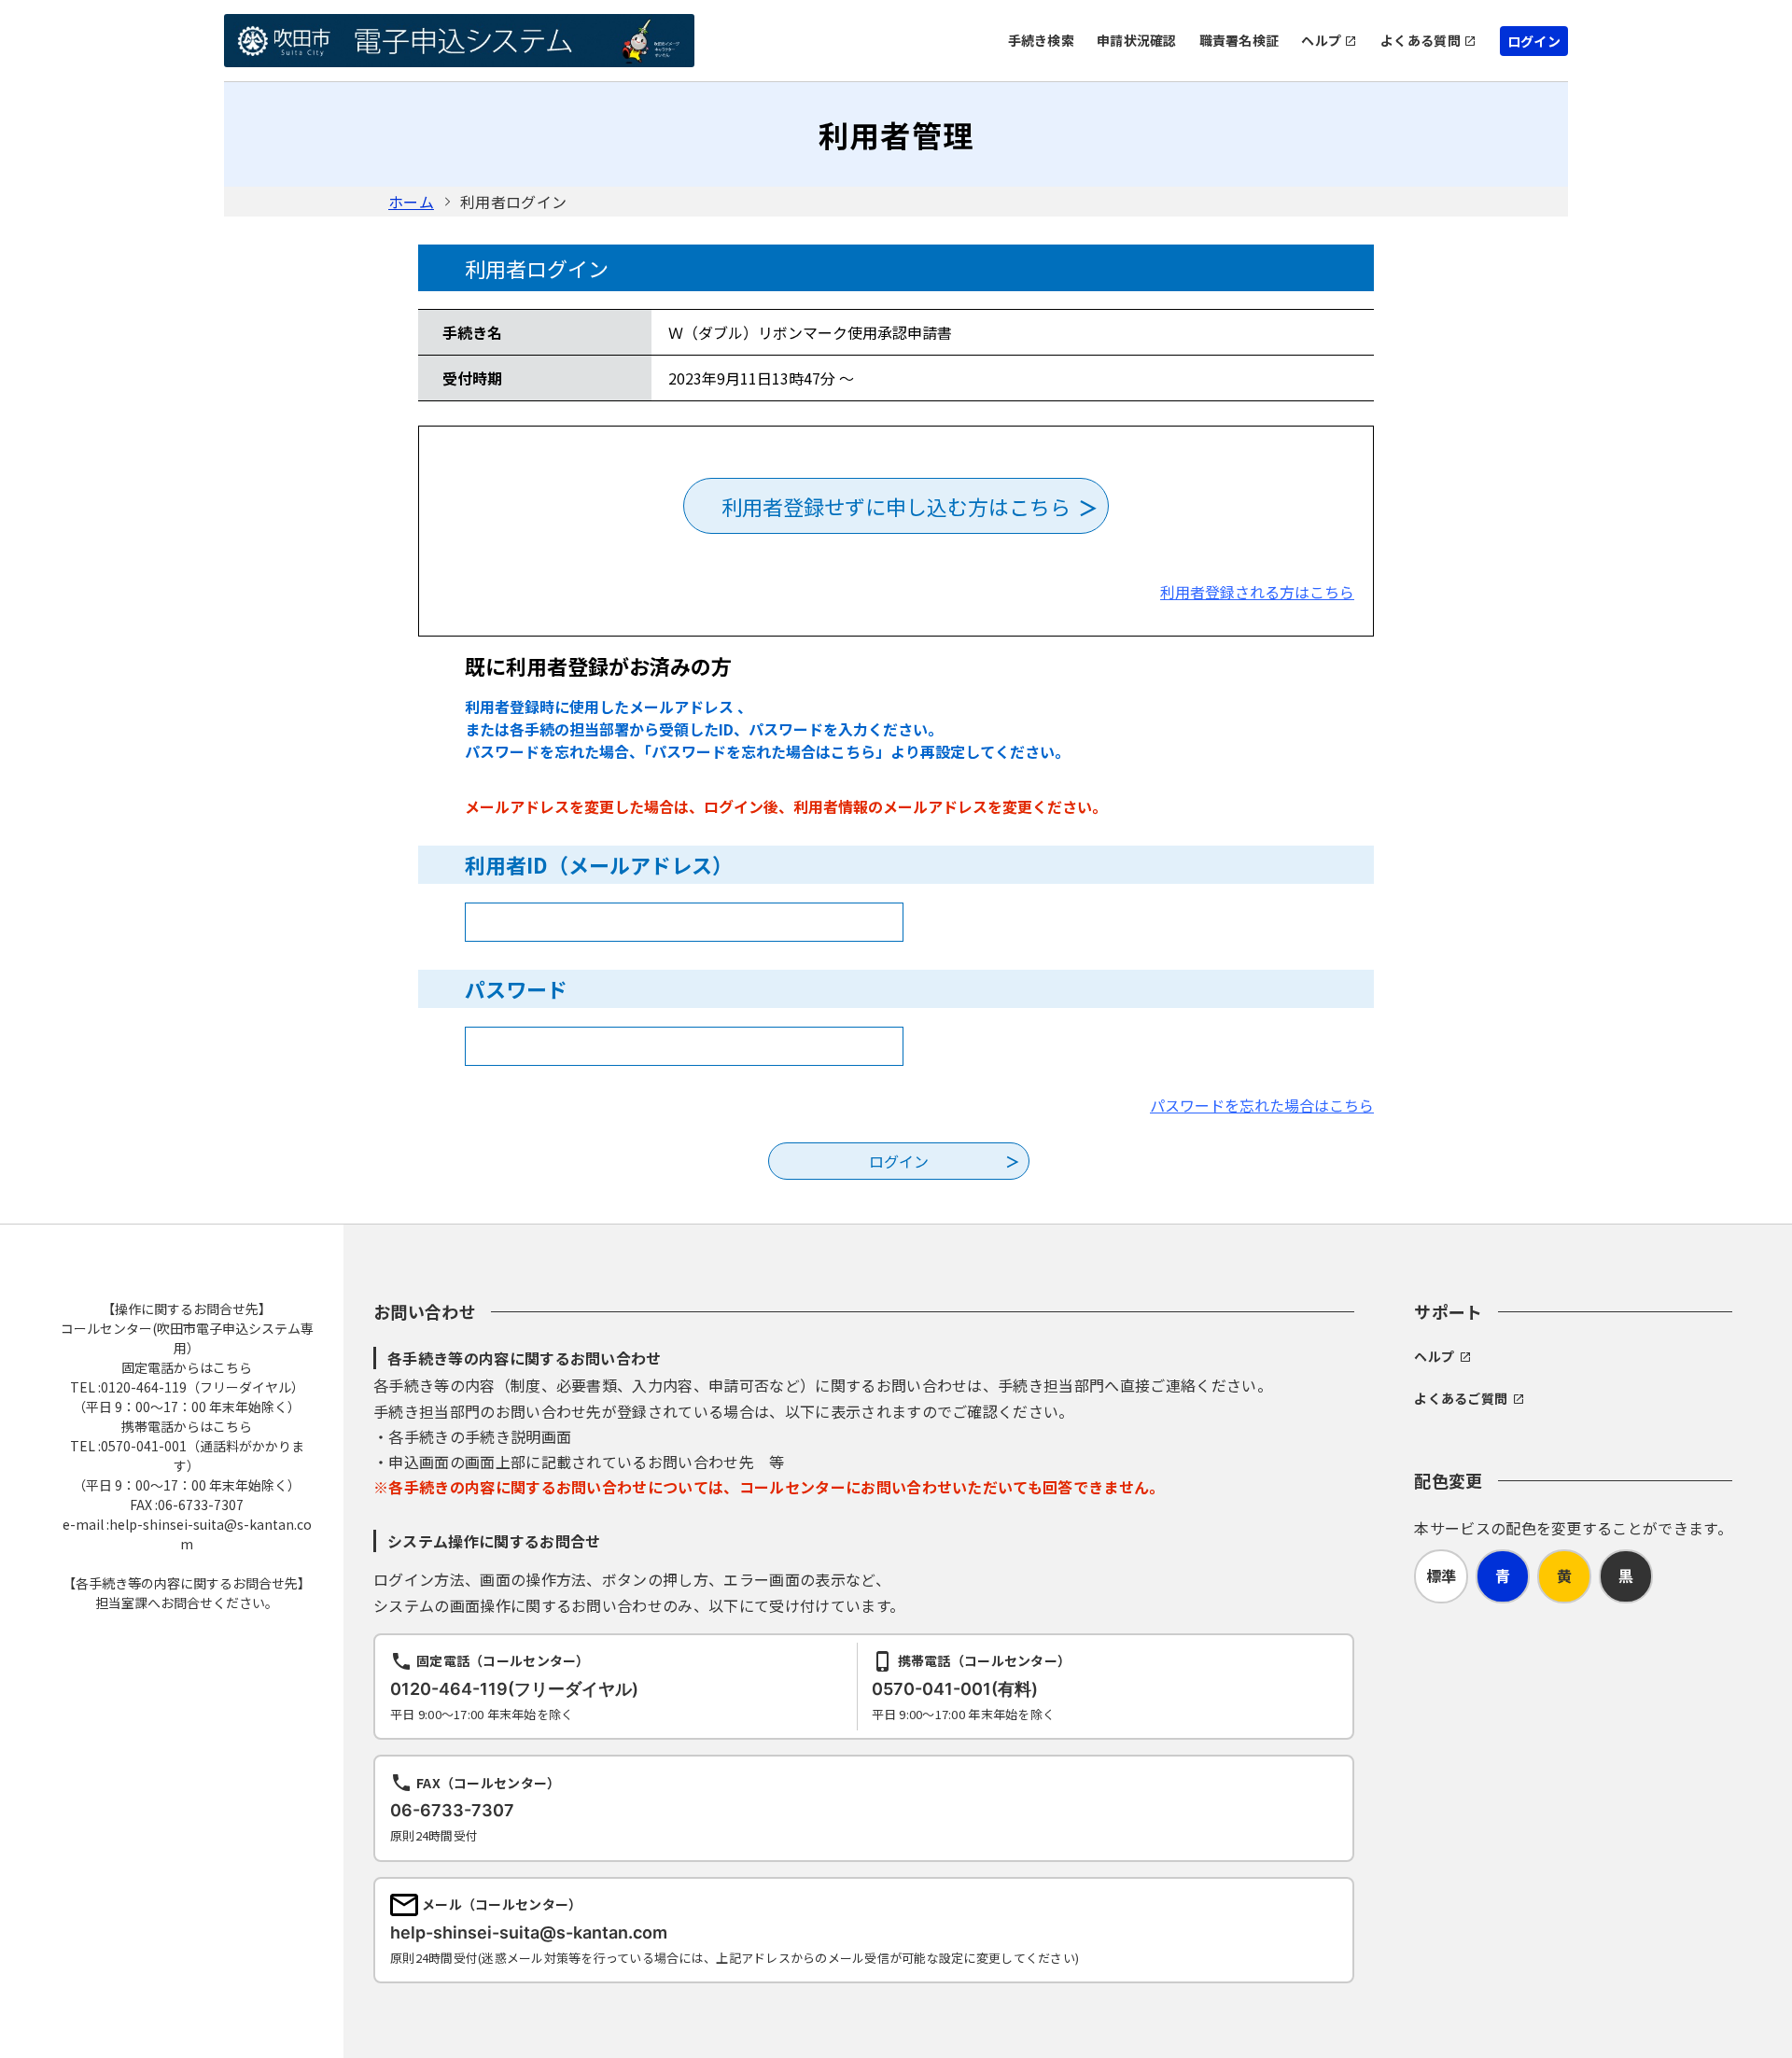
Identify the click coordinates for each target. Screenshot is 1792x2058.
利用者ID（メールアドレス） (599, 864)
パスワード (516, 988)
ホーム (411, 202)
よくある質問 (1421, 40)
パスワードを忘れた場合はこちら (1262, 1105)
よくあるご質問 (1461, 1398)
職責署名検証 (1239, 40)
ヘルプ (1321, 40)
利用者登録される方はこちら (1257, 592)
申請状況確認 (1137, 40)
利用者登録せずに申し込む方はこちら (896, 506)
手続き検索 (1041, 40)
